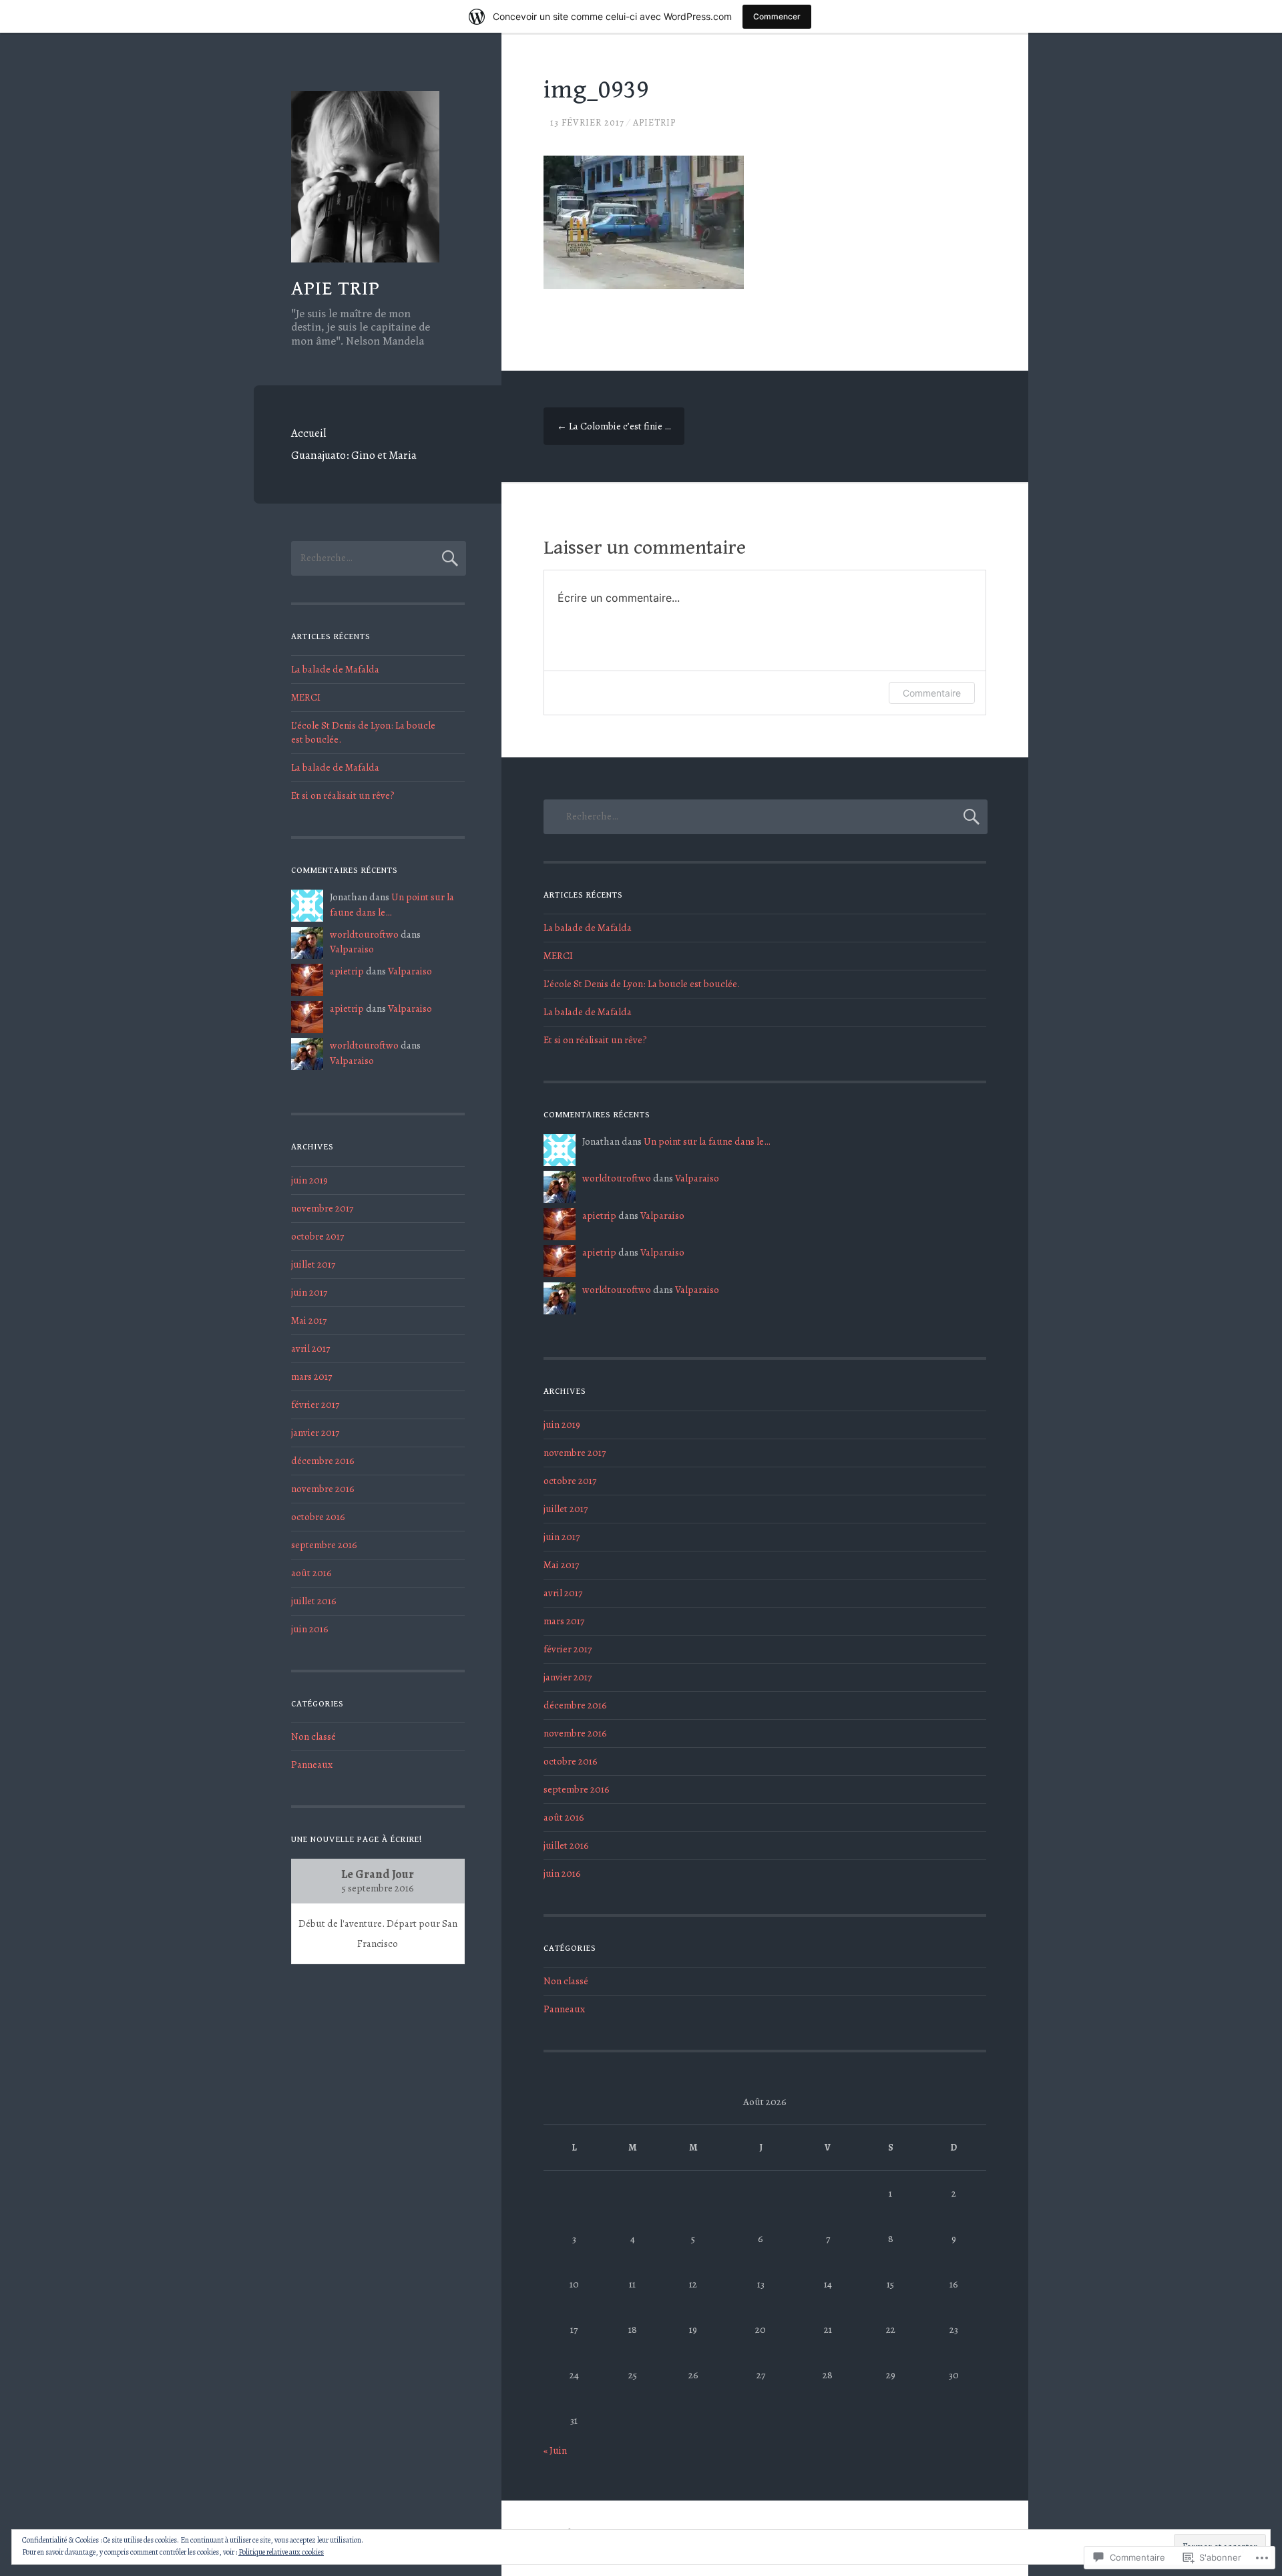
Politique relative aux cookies (281, 2552)
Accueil (308, 433)
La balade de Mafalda (335, 669)
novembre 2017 (322, 1208)
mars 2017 (311, 1376)
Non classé (313, 1736)
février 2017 (315, 1405)
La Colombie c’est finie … (614, 426)
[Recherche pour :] (379, 558)
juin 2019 (309, 1180)
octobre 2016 (318, 1517)
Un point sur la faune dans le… (707, 1141)
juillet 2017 (313, 1264)
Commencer (777, 16)
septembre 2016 (324, 1545)
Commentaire (932, 693)
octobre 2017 (317, 1236)
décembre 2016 (323, 1461)
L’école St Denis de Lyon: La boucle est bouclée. (642, 984)
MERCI (306, 697)
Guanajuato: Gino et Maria (354, 455)
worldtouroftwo (364, 934)
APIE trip (336, 289)
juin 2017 (309, 1292)
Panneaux (312, 1765)
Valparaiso (352, 949)
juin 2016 (310, 1629)
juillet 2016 (314, 1601)
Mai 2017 (309, 1320)
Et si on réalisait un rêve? (343, 795)
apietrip (654, 123)
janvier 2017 (315, 1433)
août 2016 (311, 1573)
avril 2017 (310, 1348)
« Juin (555, 2450)
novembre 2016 (323, 1489)
